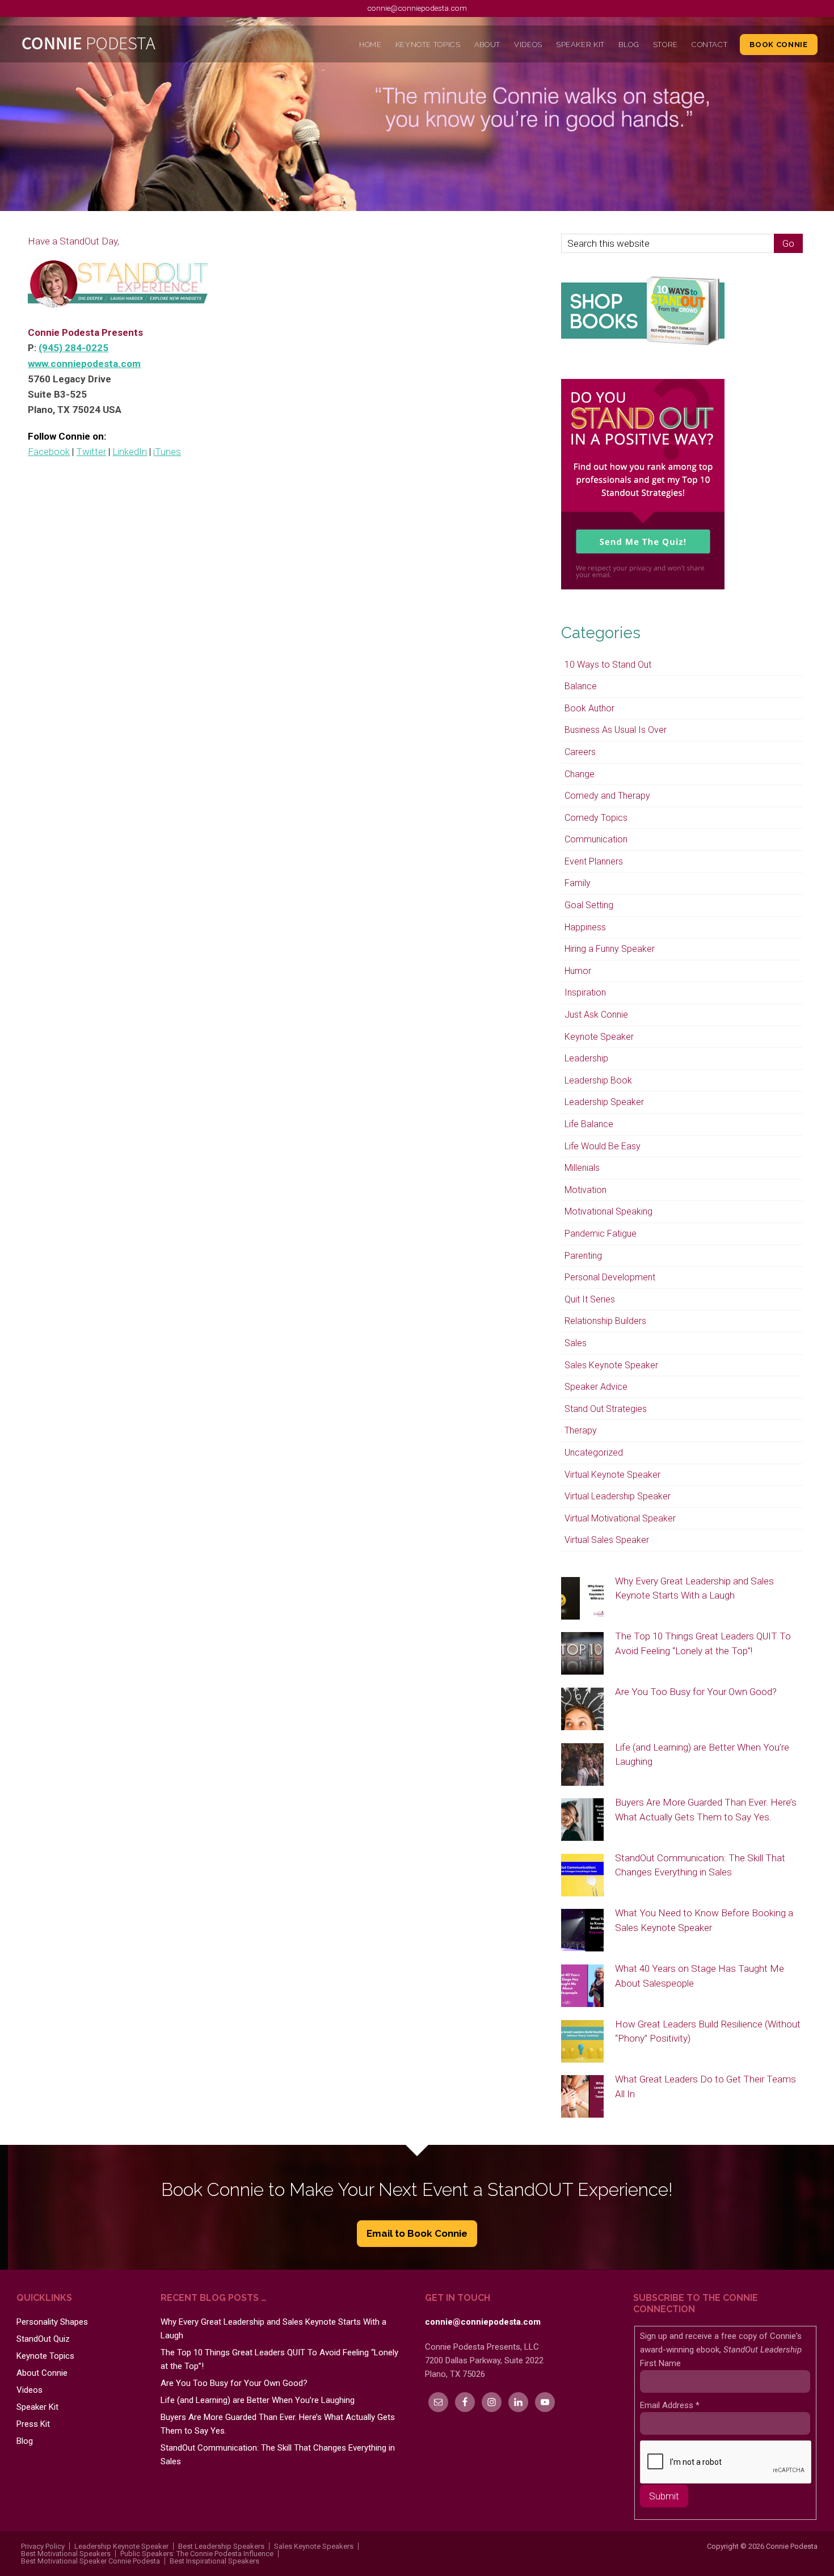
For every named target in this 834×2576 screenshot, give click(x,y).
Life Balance (589, 1124)
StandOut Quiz (43, 2339)
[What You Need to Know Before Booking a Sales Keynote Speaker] (582, 1931)
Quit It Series (590, 1299)
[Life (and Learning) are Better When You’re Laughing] (582, 1765)
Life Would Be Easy (603, 1146)
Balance (581, 686)
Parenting (583, 1256)
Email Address (670, 2405)
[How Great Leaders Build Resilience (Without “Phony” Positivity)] (582, 2042)
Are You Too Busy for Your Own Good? (696, 1692)
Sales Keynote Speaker (611, 1365)
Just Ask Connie (596, 1015)
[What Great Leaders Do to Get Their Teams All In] (582, 2097)
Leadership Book (598, 1080)
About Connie (42, 2373)
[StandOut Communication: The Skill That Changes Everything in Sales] (582, 1876)
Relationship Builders (605, 1321)
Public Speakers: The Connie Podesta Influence (197, 2554)
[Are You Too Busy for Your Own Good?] (582, 1710)
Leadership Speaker (604, 1102)
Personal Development (610, 1277)
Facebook (49, 452)
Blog (25, 2441)
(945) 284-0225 (73, 348)
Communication (596, 839)
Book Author (589, 708)
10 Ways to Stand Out (608, 665)
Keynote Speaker (599, 1037)
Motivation (586, 1190)
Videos (30, 2390)
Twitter (91, 452)
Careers (580, 752)
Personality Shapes (52, 2322)
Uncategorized (594, 1453)
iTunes (167, 452)
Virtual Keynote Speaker (612, 1475)
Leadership (586, 1058)
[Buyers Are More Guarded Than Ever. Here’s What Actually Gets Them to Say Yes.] (582, 1820)
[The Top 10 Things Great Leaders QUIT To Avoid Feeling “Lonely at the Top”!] (582, 1654)
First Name (660, 2363)
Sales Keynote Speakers (314, 2546)
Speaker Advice (596, 1387)
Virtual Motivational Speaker (620, 1518)
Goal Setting (589, 905)
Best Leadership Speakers (221, 2546)
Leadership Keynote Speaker (121, 2546)
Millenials (582, 1168)
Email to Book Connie (417, 2233)
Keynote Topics (45, 2356)
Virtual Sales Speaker (607, 1540)
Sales (576, 1343)
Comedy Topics (596, 818)
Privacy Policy (43, 2546)
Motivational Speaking (608, 1211)
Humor (578, 971)
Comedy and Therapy (607, 796)
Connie (117, 46)
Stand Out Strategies (606, 1409)
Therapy (581, 1430)
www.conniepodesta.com (84, 364)
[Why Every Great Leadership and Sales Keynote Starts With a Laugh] (582, 1599)
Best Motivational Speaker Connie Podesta (90, 2561)
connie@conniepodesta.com (417, 8)
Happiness (585, 927)
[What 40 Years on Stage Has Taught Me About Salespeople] (582, 1987)
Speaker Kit (37, 2407)
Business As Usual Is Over (616, 730)
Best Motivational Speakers (66, 2554)
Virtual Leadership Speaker (618, 1496)
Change (580, 774)
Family (578, 883)
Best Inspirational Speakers (214, 2561)
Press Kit (33, 2424)
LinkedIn (130, 452)
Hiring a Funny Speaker (610, 949)
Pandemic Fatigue (601, 1234)
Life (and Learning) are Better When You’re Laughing (258, 2400)
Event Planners (594, 861)
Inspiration (585, 992)
